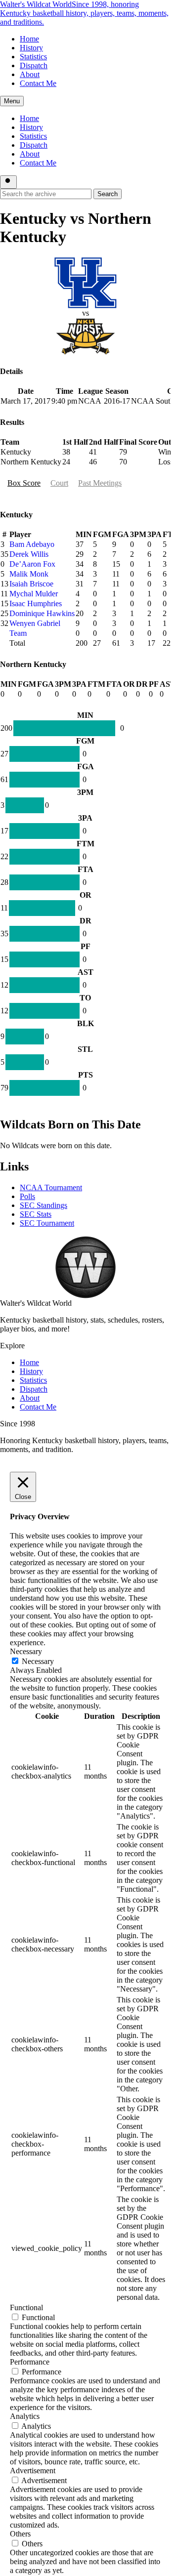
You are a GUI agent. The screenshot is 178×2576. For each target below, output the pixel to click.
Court (59, 483)
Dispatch (34, 65)
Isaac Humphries (36, 603)
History (31, 48)
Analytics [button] (25, 2416)
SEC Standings (44, 1205)
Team (18, 633)
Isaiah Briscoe (31, 584)
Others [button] (20, 2534)
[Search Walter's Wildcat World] (8, 182)
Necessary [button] (26, 1651)
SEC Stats (36, 1214)
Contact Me (38, 83)
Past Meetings (100, 483)
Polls (27, 1196)
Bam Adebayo (32, 544)
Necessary (38, 1661)
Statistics (33, 57)
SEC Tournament (47, 1223)
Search (108, 194)
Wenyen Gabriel (35, 623)
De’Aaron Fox (32, 564)
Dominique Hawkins (42, 613)
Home (29, 39)
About (30, 74)
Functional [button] (26, 2307)
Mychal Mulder (34, 594)
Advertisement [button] (33, 2471)
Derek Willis (29, 554)
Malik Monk (29, 574)
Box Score (24, 483)
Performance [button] (30, 2362)
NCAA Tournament (51, 1187)
